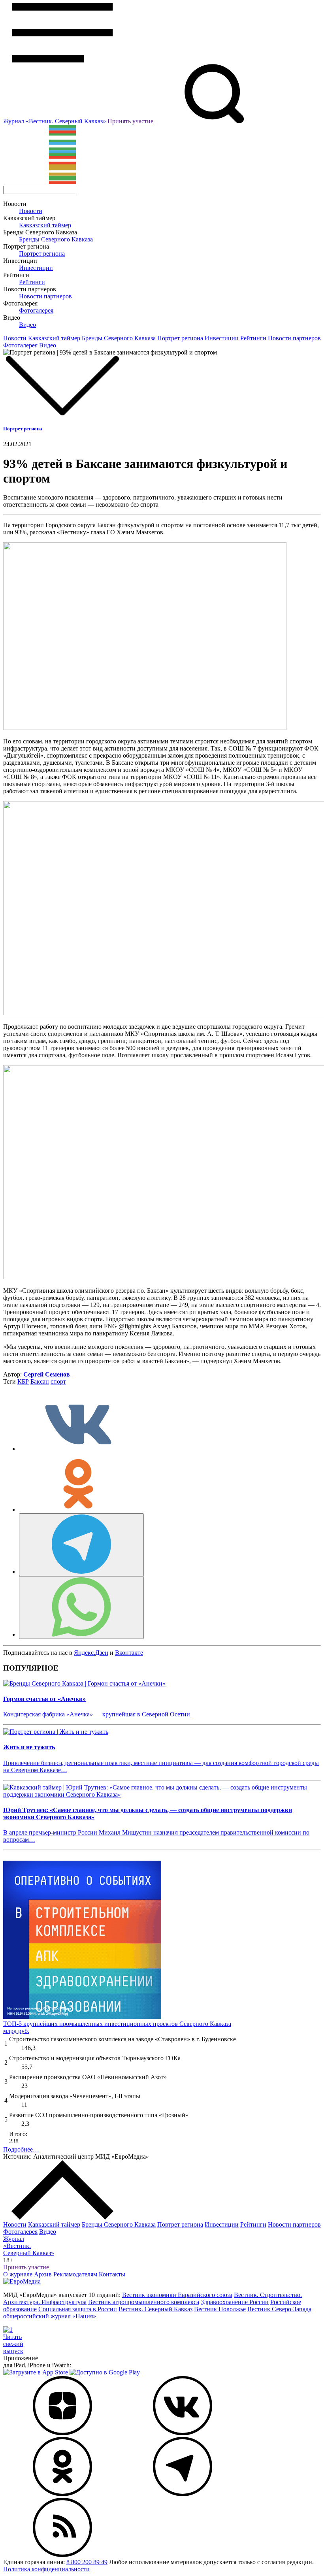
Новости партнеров (45, 296)
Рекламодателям (75, 2274)
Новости (31, 211)
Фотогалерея (36, 310)
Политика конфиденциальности (46, 2569)
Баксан (40, 1381)
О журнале (18, 2274)
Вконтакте (129, 1653)
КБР (23, 1381)
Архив (43, 2274)
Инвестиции (36, 268)
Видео (27, 325)
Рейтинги (32, 282)
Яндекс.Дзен (91, 1653)
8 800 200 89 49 (87, 2562)
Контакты (112, 2274)
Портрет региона (42, 254)
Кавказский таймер (45, 225)
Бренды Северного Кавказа (56, 239)
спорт (58, 1381)
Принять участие (130, 121)
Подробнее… (21, 2149)
